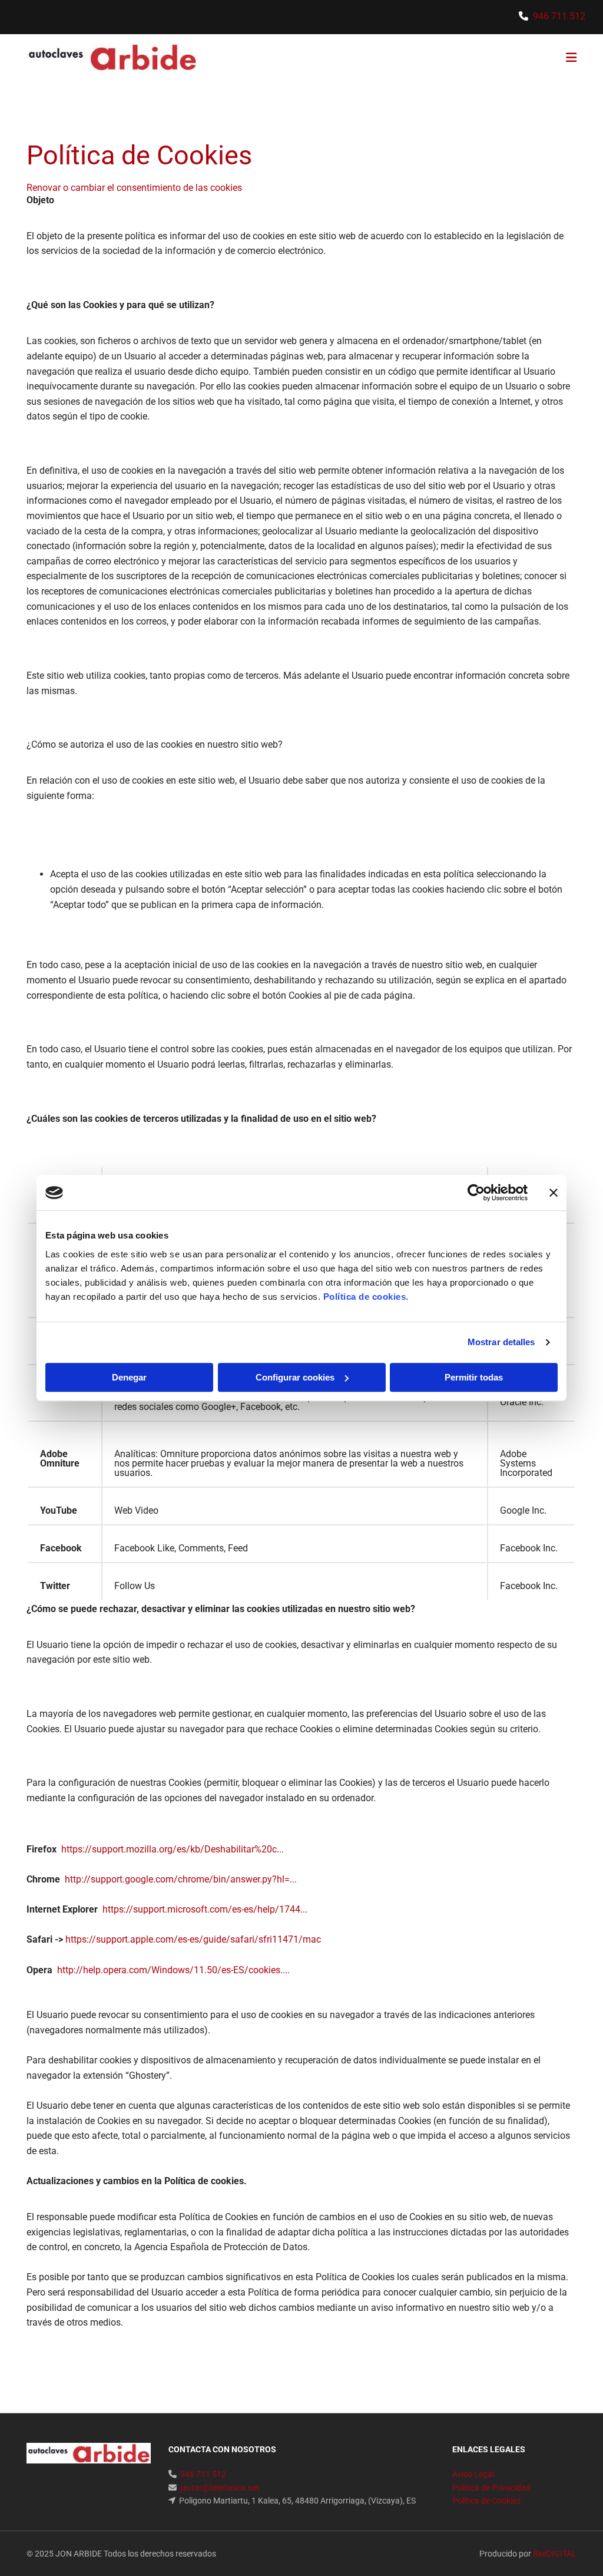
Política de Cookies (486, 2501)
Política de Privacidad (491, 2488)
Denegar (129, 1377)
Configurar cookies (295, 1377)
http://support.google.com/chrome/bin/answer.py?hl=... (181, 1879)
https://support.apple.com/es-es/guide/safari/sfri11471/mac (193, 1939)
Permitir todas (474, 1377)
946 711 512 (559, 16)
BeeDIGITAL (555, 2554)
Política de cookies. (366, 1297)
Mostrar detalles (501, 1342)
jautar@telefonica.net (220, 2488)
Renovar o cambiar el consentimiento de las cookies (134, 188)
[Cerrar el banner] (554, 1193)
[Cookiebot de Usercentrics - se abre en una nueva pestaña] (476, 1193)
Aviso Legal (473, 2474)
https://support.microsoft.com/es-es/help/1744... (205, 1909)
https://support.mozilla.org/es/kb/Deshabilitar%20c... (173, 1849)
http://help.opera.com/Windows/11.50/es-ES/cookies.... (173, 1970)
